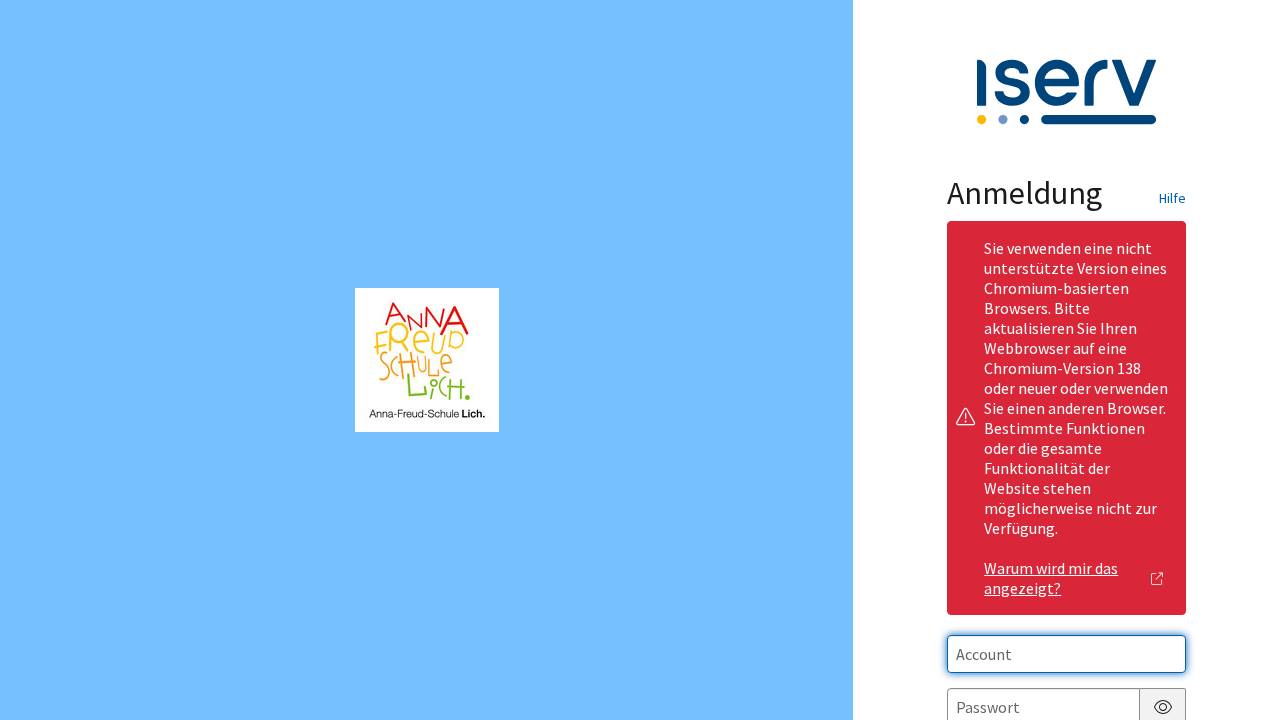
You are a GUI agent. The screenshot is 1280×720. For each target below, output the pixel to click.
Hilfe (1172, 198)
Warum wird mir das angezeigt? (1051, 578)
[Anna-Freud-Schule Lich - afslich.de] (427, 360)
